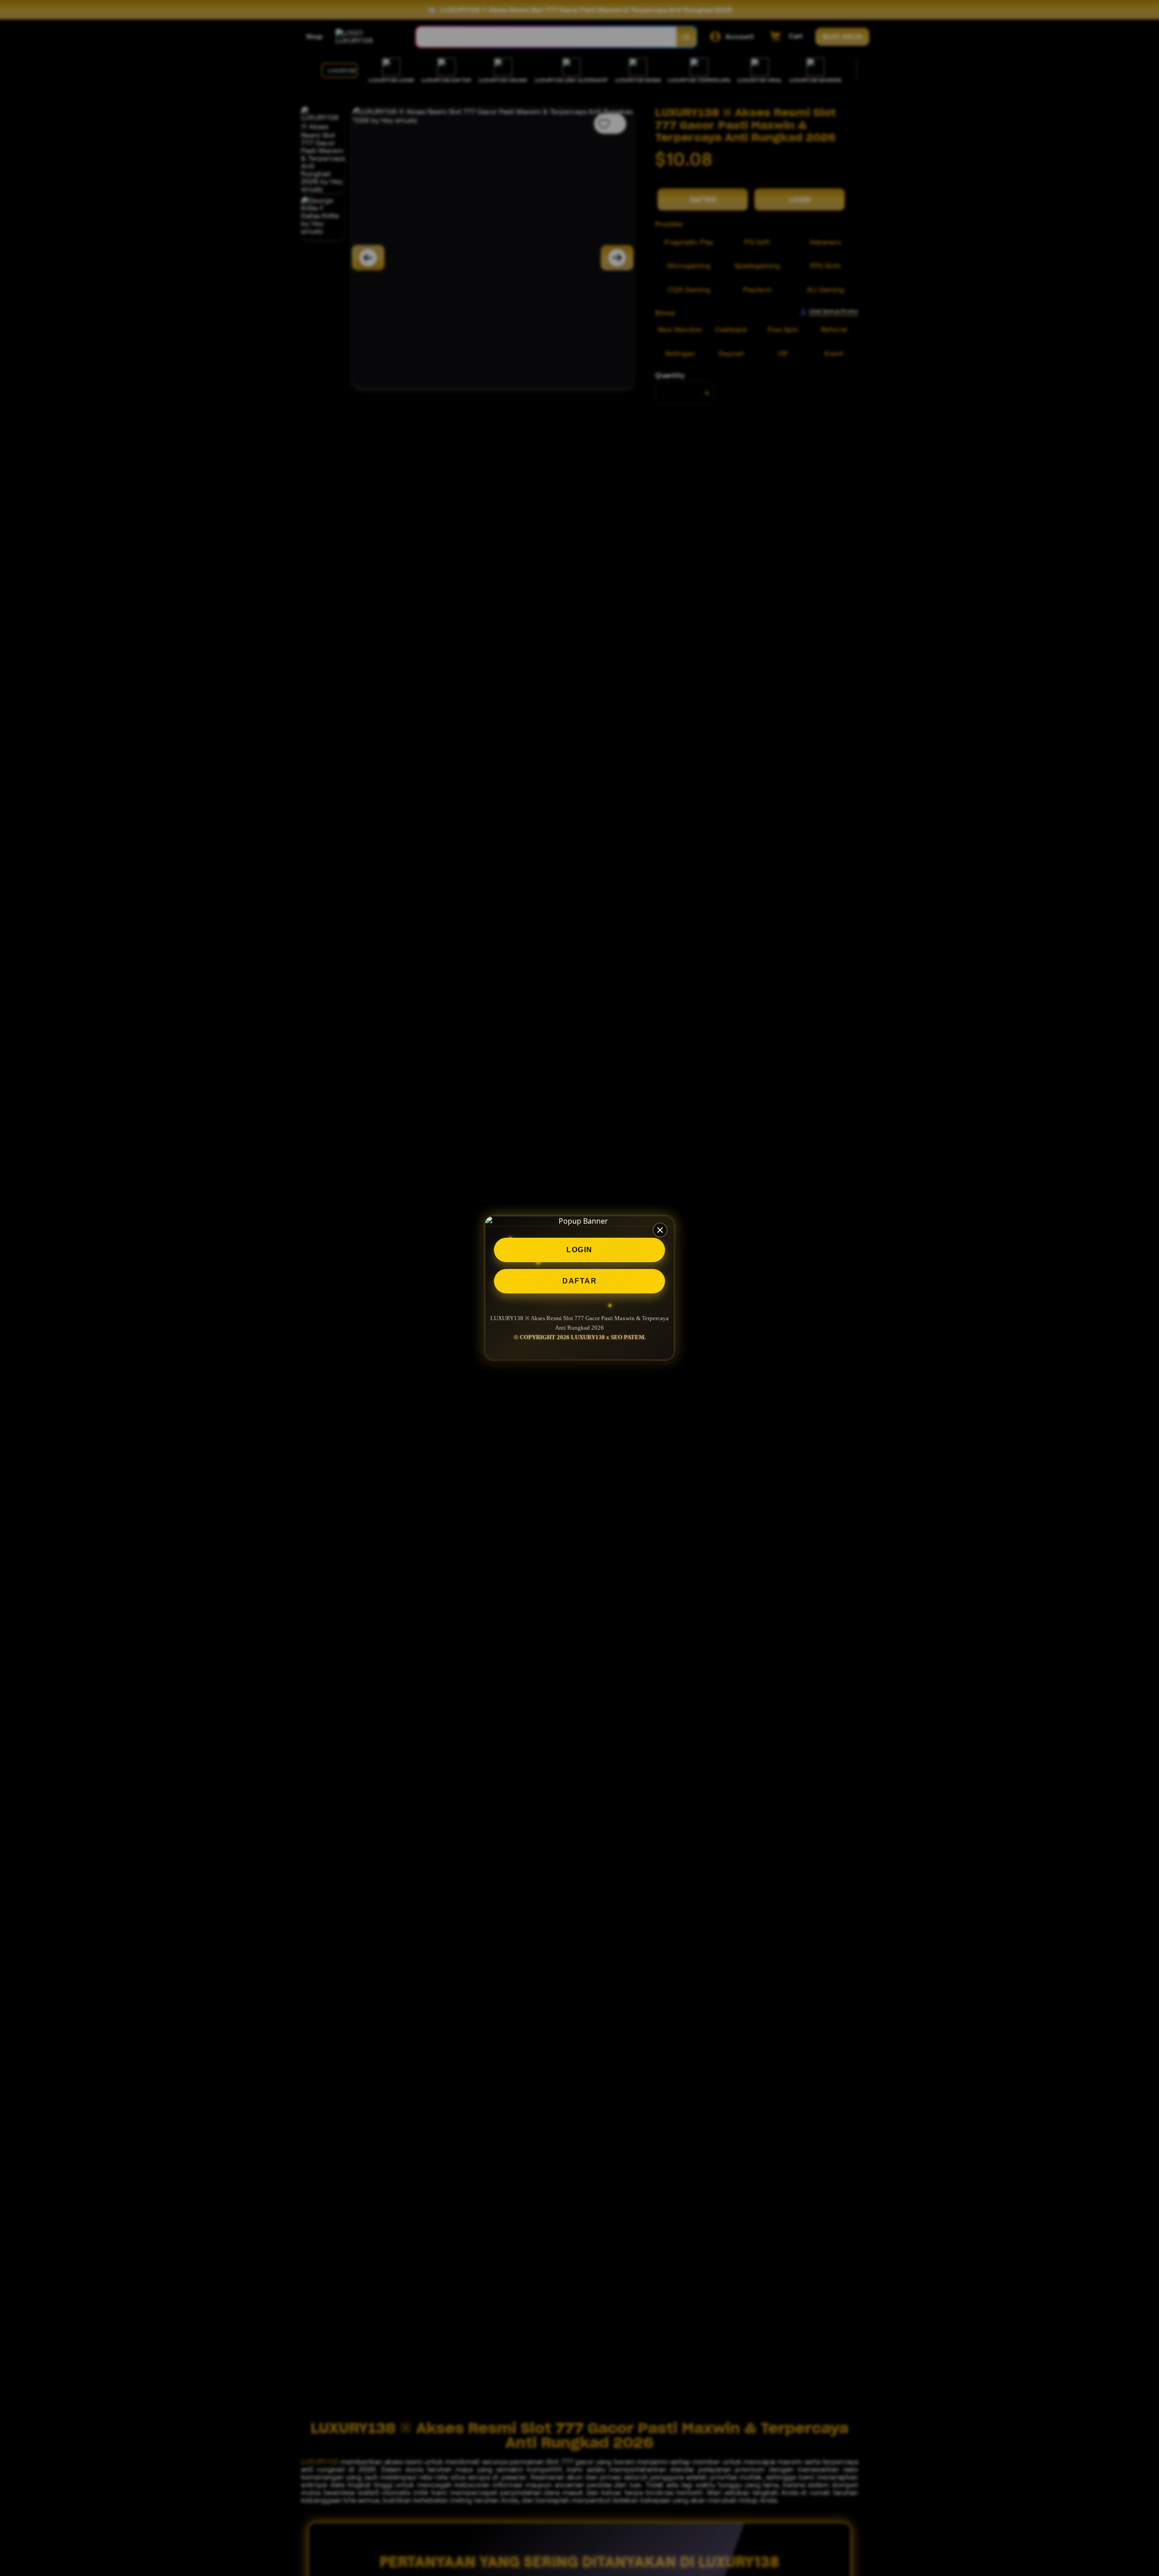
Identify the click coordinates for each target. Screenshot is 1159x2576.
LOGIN (579, 1250)
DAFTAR (579, 1281)
